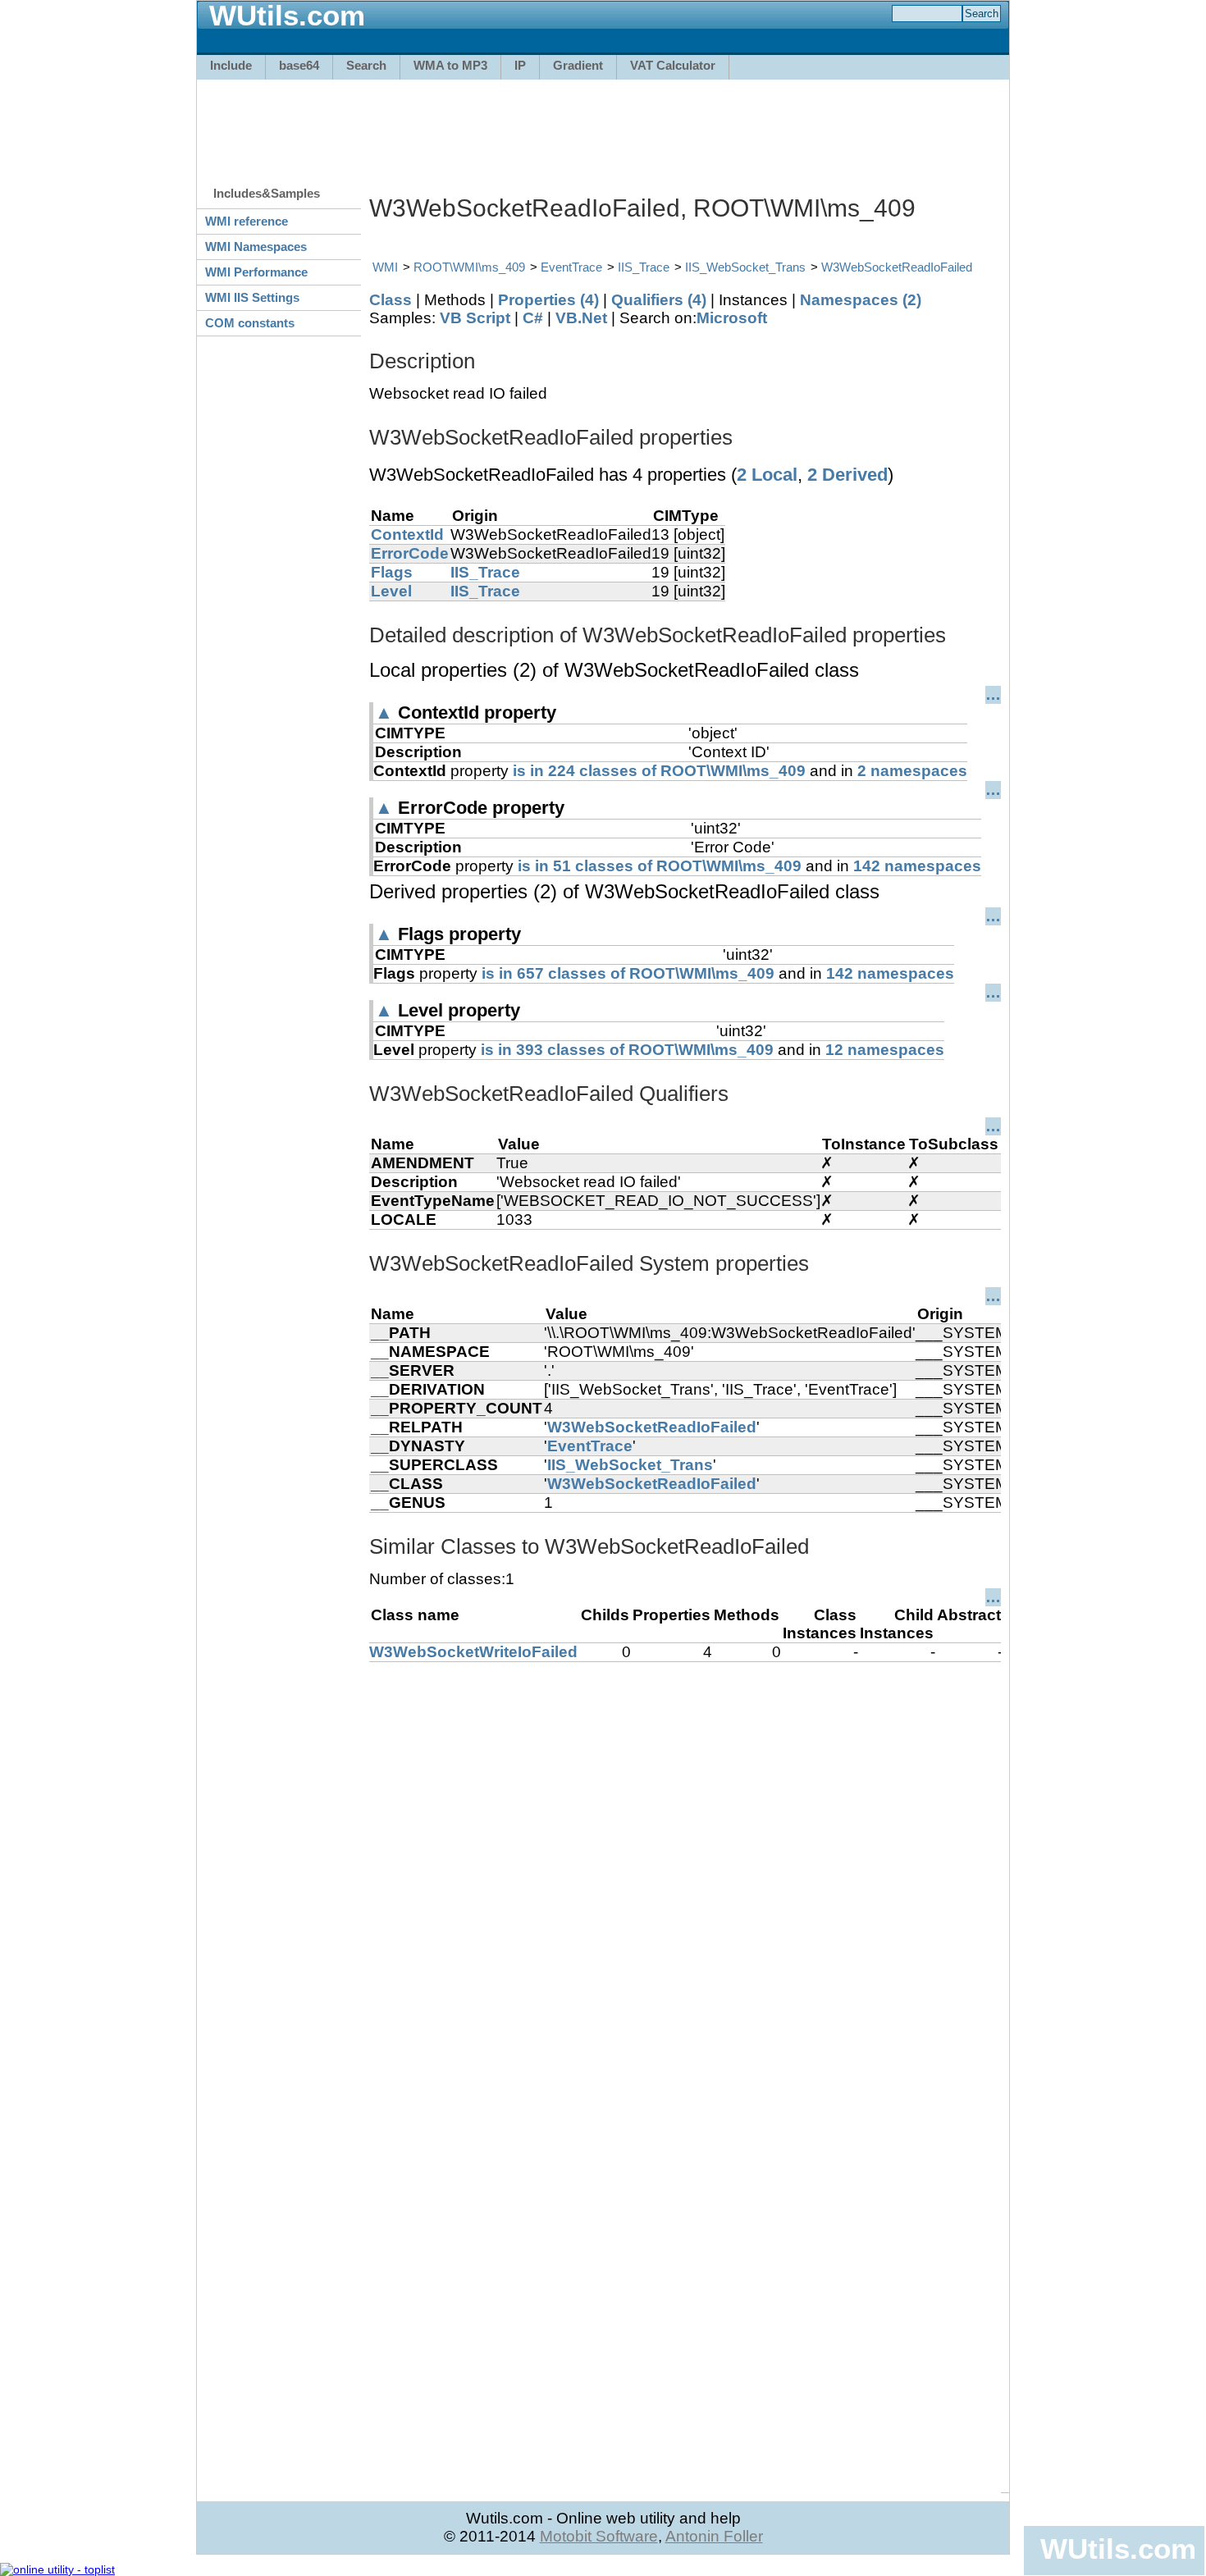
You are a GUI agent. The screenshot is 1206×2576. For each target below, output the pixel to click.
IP (520, 65)
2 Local (767, 475)
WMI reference (247, 221)
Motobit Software (599, 2536)
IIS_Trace (644, 267)
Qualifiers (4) (659, 300)
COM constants (250, 323)
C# (533, 318)
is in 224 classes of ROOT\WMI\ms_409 (659, 771)
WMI (385, 267)
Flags (392, 572)
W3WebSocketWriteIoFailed (473, 1652)
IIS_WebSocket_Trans (745, 267)
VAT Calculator (673, 65)
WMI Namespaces (256, 247)
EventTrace (571, 267)
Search (366, 65)
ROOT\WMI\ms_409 (469, 267)
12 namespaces (885, 1050)
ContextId (407, 534)
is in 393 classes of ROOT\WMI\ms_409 (627, 1050)
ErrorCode (410, 553)
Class (391, 300)
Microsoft (732, 318)
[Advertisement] (603, 125)
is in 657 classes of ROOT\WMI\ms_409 (628, 973)
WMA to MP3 (450, 65)
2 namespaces (912, 771)
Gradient (578, 65)
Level (391, 591)
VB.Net (581, 318)
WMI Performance (256, 272)
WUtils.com (1118, 2549)
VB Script (475, 318)
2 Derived (847, 475)
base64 (299, 65)
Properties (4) (548, 300)
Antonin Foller (714, 2536)
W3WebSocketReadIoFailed (897, 267)
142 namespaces (917, 866)
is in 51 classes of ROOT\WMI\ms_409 (660, 866)
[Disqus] (685, 1867)
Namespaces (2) (861, 300)
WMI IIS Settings (252, 297)
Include (231, 65)
